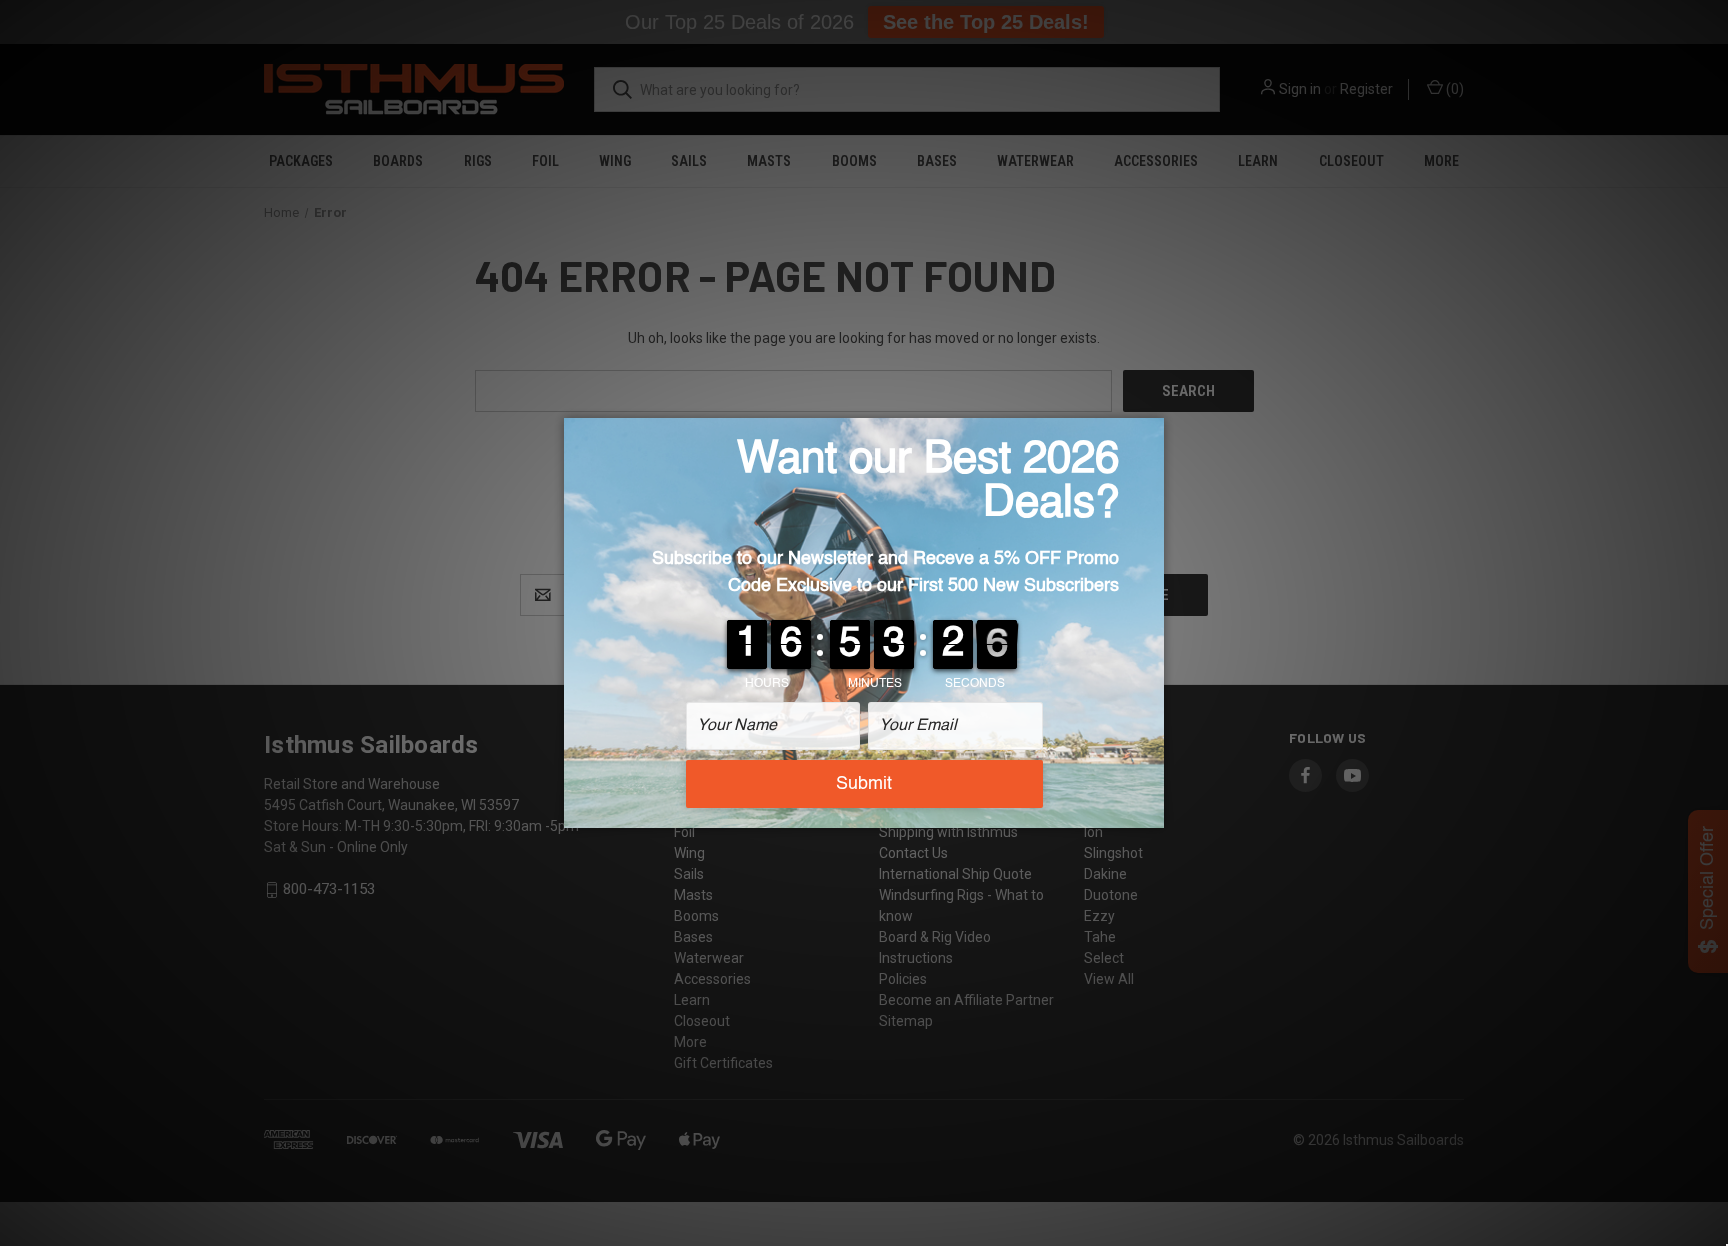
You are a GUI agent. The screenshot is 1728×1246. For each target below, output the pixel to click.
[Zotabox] (1151, 810)
